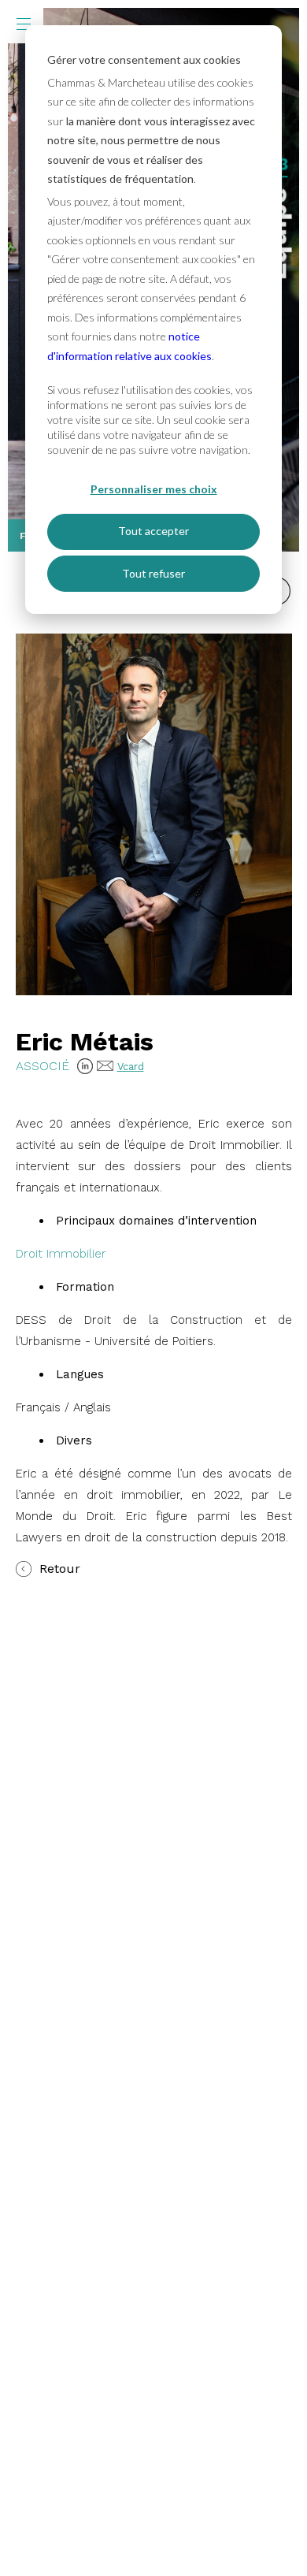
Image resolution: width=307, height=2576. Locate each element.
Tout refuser (153, 573)
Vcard (131, 1067)
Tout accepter (153, 531)
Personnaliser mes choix (154, 489)
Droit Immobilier (61, 1254)
